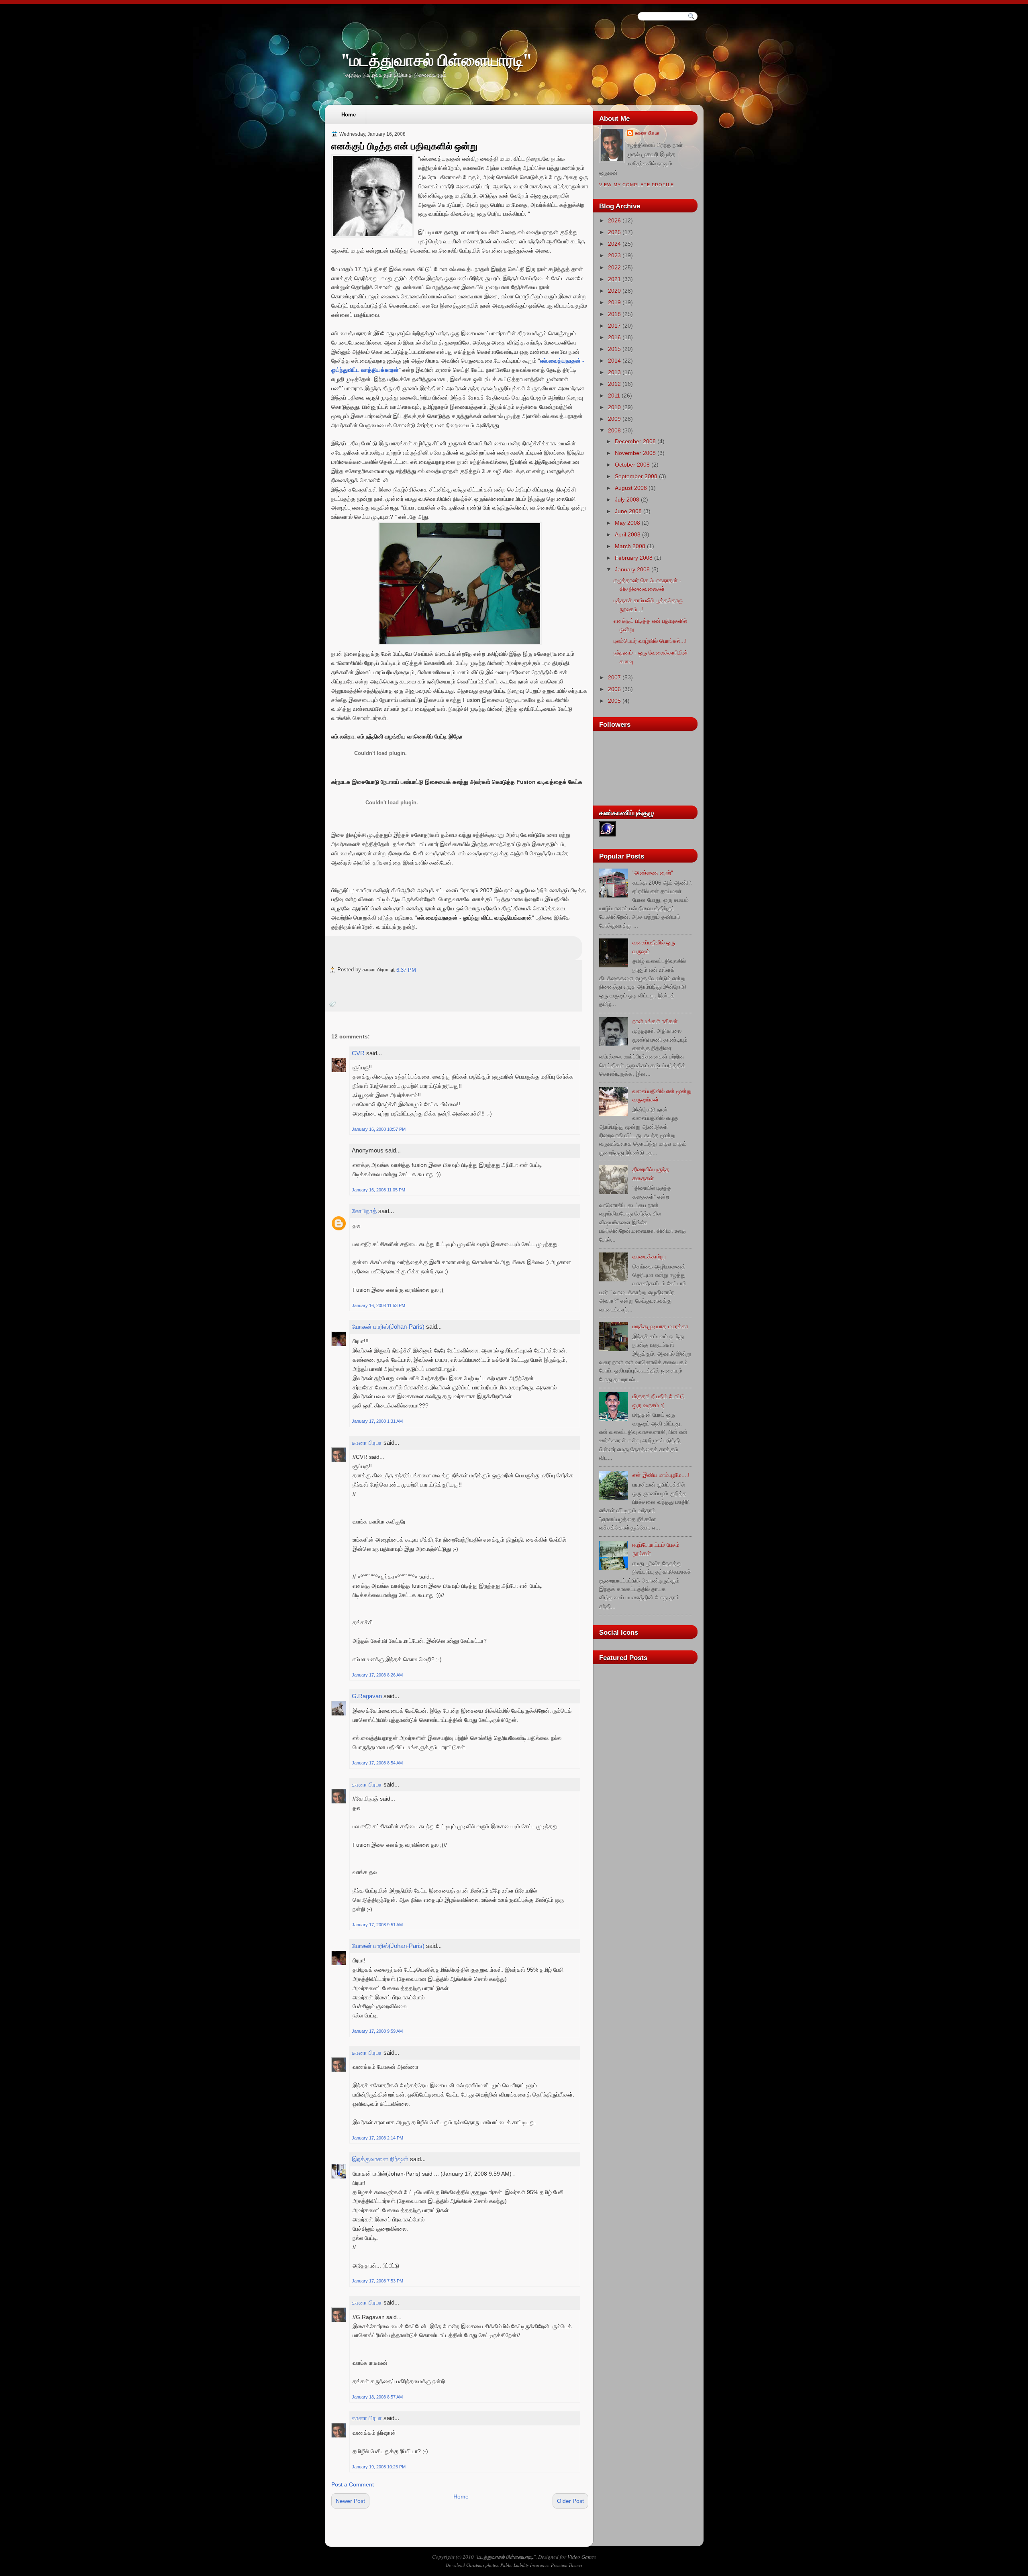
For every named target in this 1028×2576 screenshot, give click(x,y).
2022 (614, 267)
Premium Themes (567, 2565)
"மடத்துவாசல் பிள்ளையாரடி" (436, 60)
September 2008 (636, 476)
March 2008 (630, 546)
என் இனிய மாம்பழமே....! (661, 1475)
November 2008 (635, 453)
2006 (614, 689)
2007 (614, 677)
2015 (614, 349)
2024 (614, 244)
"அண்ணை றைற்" (653, 873)
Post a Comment (353, 2484)
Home (349, 115)
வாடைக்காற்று (649, 1256)
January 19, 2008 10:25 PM (379, 2467)
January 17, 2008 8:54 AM (377, 1763)
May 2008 (627, 523)
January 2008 (632, 569)
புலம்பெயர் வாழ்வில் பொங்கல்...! (650, 641)
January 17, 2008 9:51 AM (377, 1925)
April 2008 (628, 534)
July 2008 (627, 500)
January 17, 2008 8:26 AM (377, 1675)
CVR (358, 1053)
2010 (614, 407)
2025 (614, 232)
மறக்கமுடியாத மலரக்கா (660, 1326)
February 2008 (634, 558)
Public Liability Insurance (524, 2565)
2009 (614, 419)
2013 (614, 372)
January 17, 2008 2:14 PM (377, 2138)
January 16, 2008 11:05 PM (378, 1190)
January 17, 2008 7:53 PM (377, 2281)
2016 (614, 337)
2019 (614, 302)
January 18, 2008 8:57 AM (377, 2397)
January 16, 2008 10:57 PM (379, 1129)
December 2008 (635, 441)
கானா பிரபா (367, 1443)
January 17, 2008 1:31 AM (377, 1421)
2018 (614, 314)
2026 (614, 220)
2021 (614, 279)
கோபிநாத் (364, 1211)
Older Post (570, 2501)
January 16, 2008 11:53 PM (378, 1305)
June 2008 (628, 511)
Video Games (582, 2557)
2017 (614, 326)
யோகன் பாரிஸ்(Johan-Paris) (388, 1327)
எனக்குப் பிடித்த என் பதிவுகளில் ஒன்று (404, 146)
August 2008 (631, 488)
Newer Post (350, 2501)
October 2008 (632, 465)
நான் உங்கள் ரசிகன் (655, 1021)
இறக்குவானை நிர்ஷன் (380, 2159)
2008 (614, 430)
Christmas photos (482, 2565)
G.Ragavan (367, 1696)
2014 (614, 361)
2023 (614, 255)
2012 (614, 384)
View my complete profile (636, 185)
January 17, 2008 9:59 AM (377, 2031)
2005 (614, 701)
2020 (614, 291)
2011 (614, 396)
